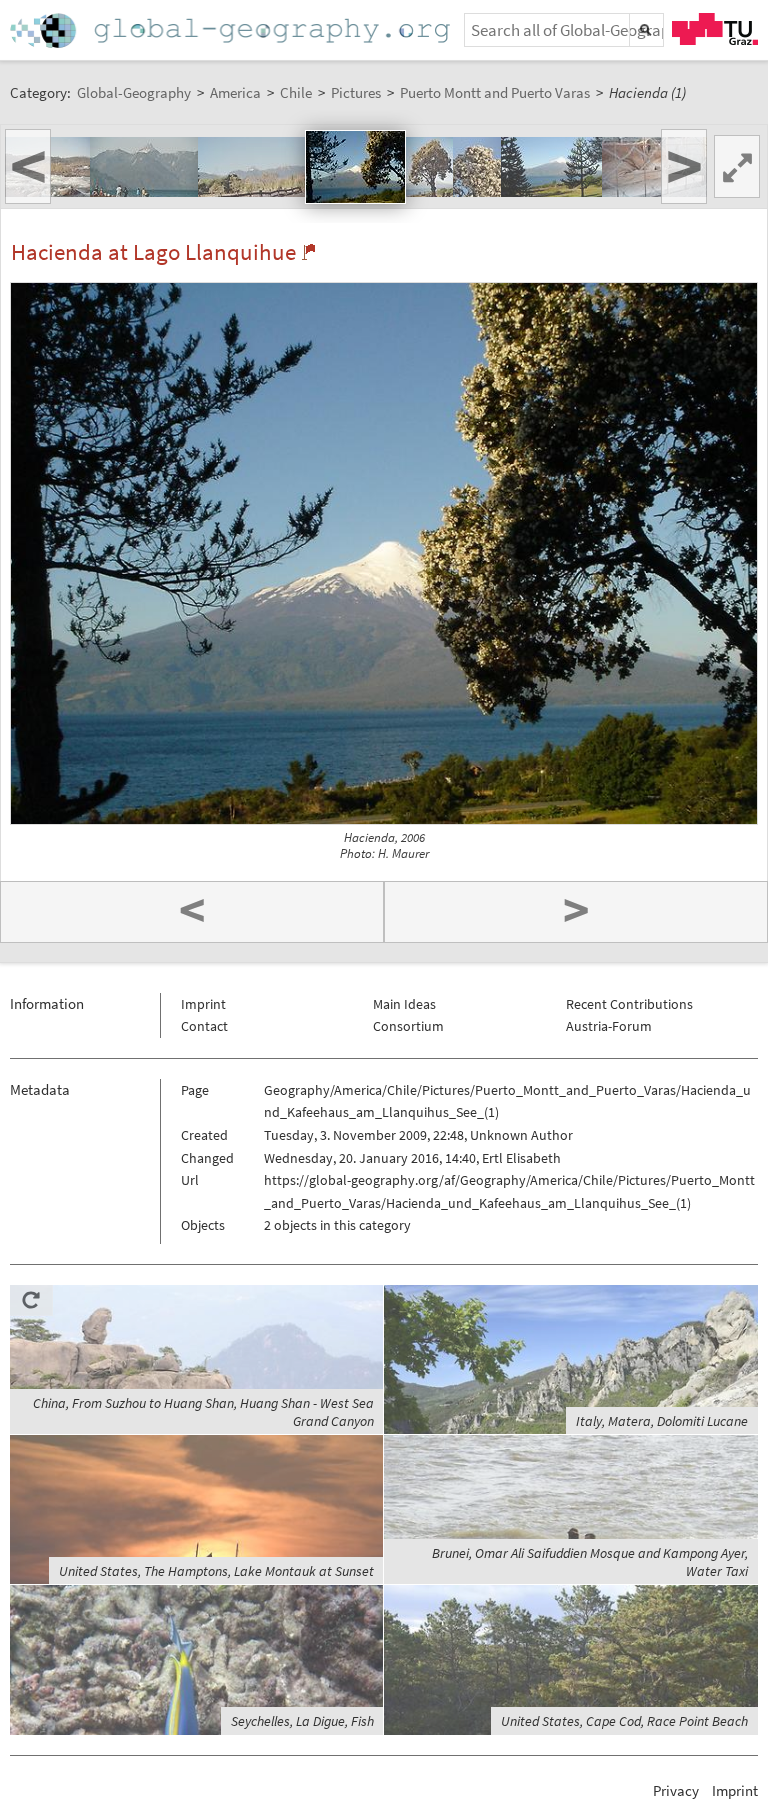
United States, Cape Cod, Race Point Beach (624, 1721)
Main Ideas (404, 1004)
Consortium (408, 1026)
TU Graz (715, 29)
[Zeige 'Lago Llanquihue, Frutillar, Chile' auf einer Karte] (308, 252)
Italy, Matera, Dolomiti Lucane (662, 1421)
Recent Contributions (629, 1004)
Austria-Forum (609, 1026)
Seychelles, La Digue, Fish (302, 1721)
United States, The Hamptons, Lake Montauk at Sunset (216, 1571)
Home (232, 30)
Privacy (676, 1790)
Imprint (203, 1004)
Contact (204, 1026)
